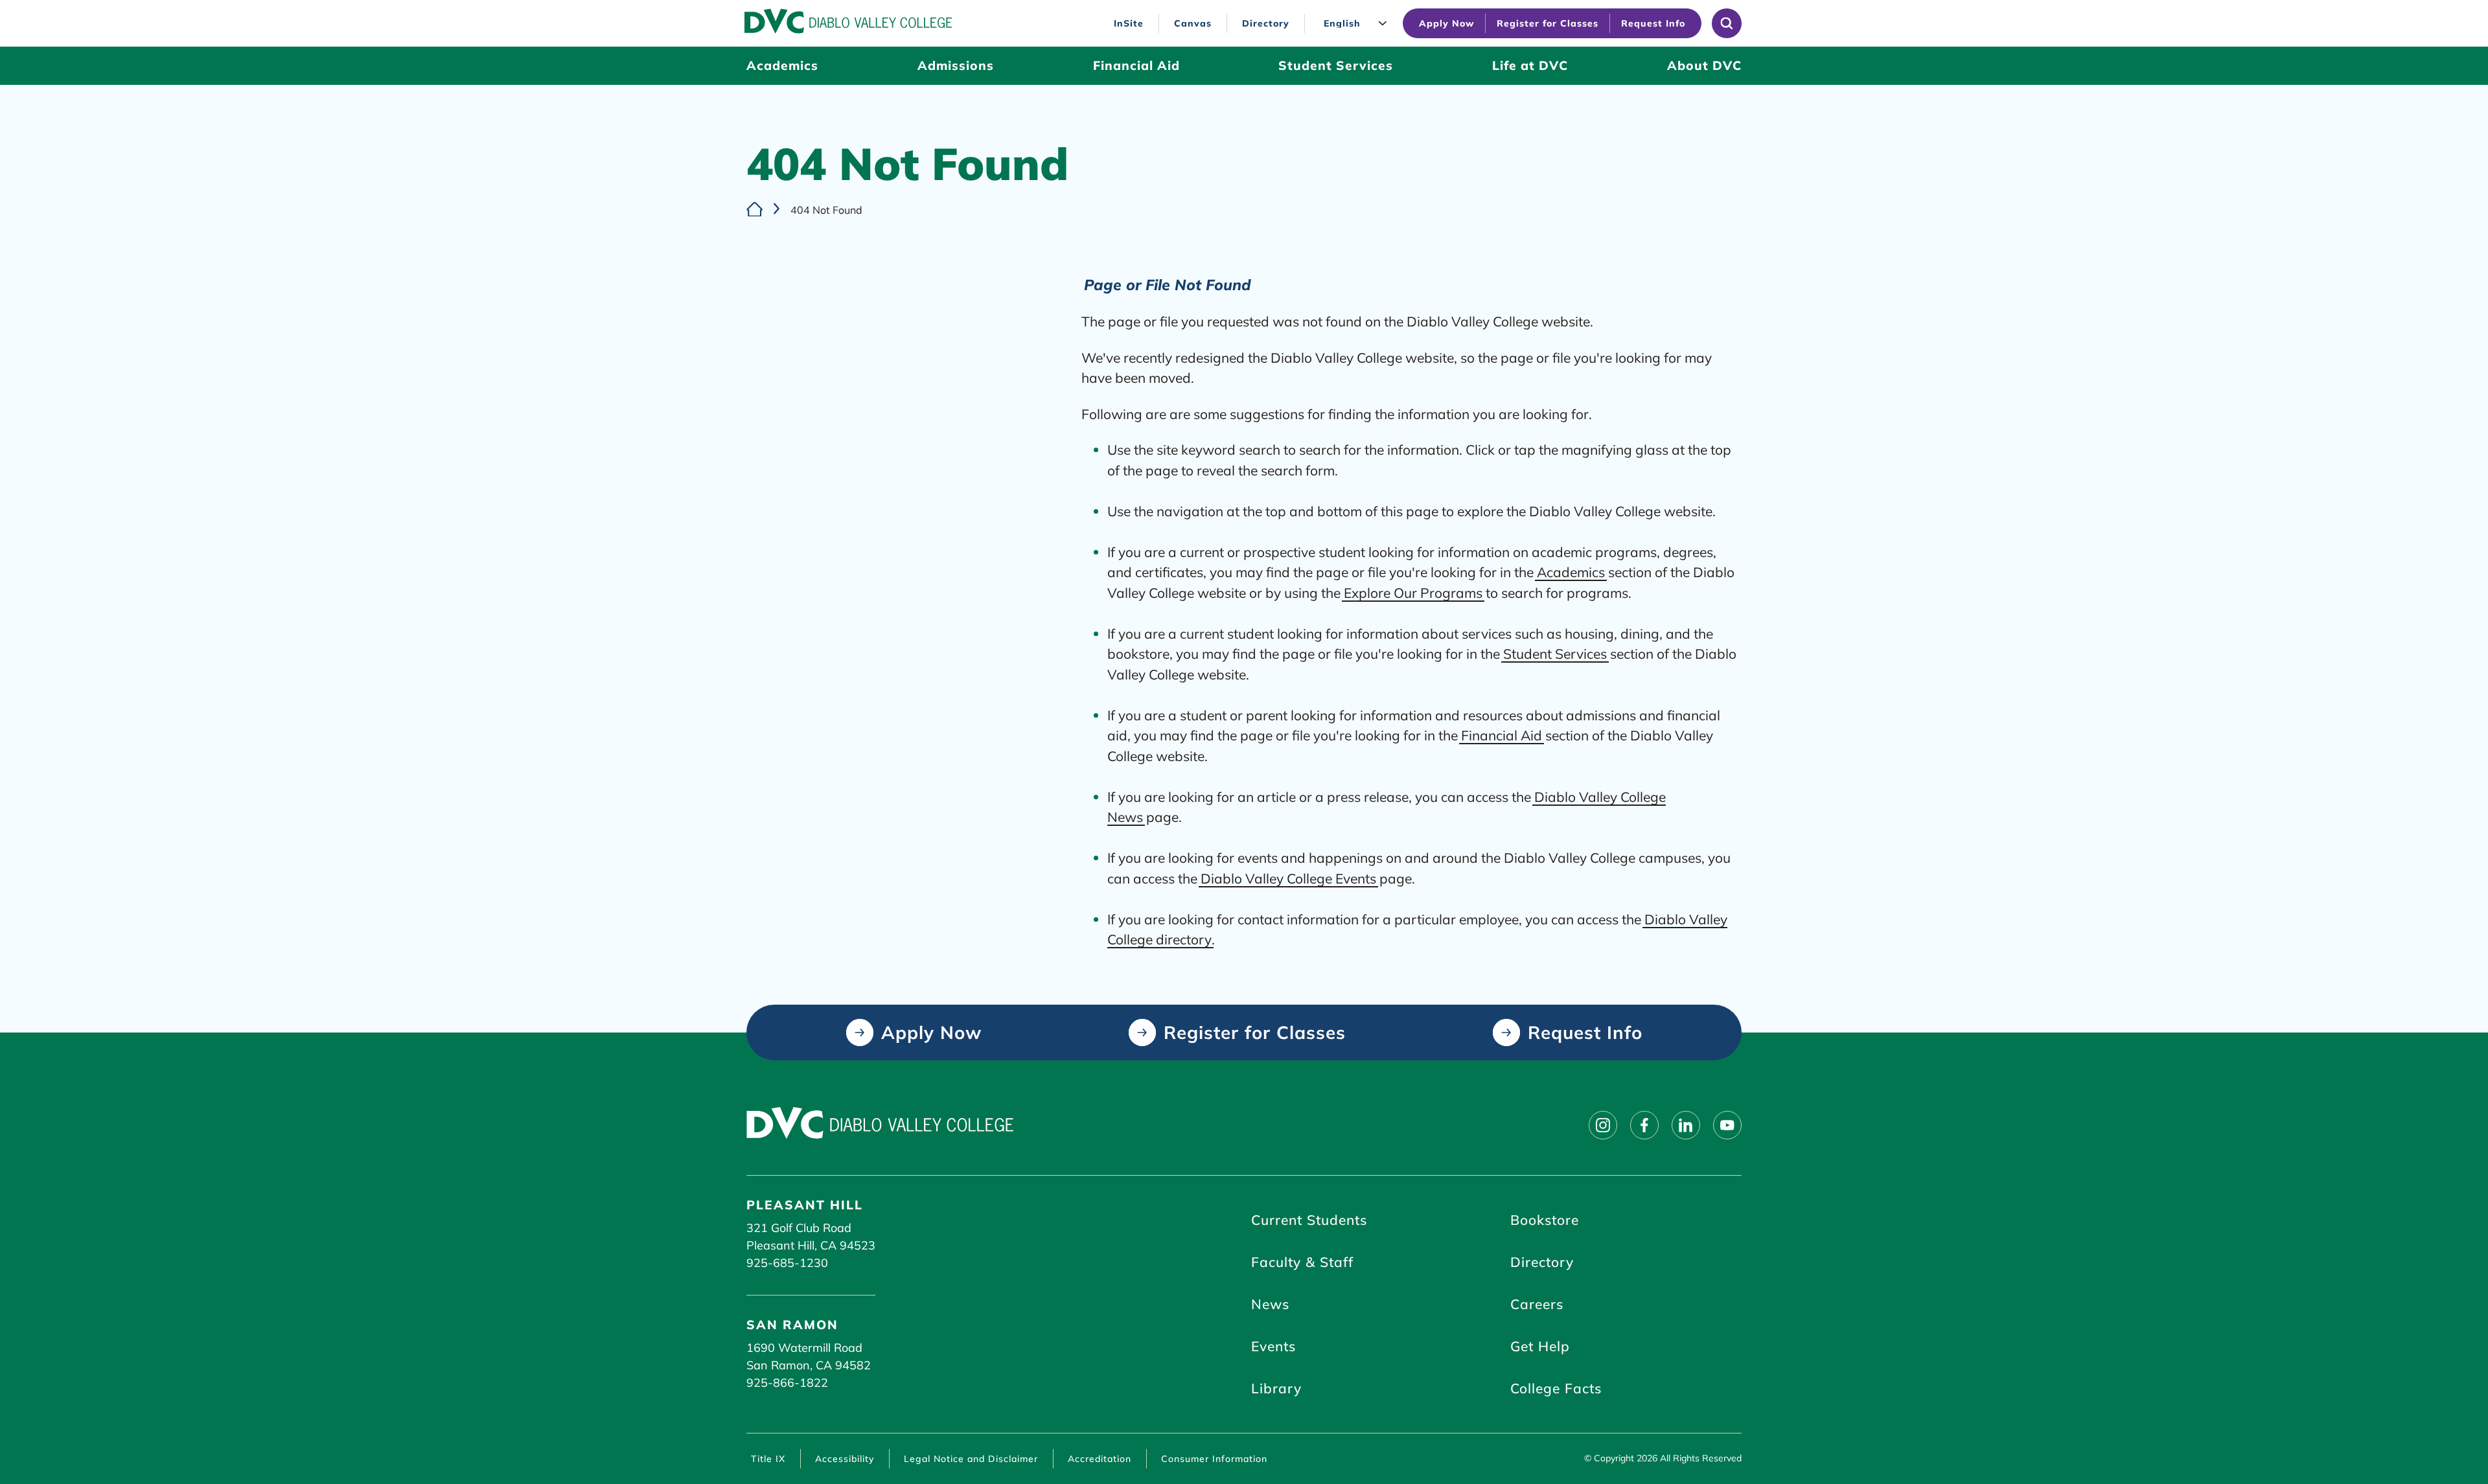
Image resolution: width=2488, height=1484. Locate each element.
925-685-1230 (787, 1263)
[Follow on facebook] (1644, 1125)
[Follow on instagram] (1603, 1125)
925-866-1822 (787, 1383)
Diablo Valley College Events (1288, 878)
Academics (1571, 572)
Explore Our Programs (1413, 593)
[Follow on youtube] (1727, 1125)
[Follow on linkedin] (1686, 1125)
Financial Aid (1502, 735)
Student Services (1555, 654)
